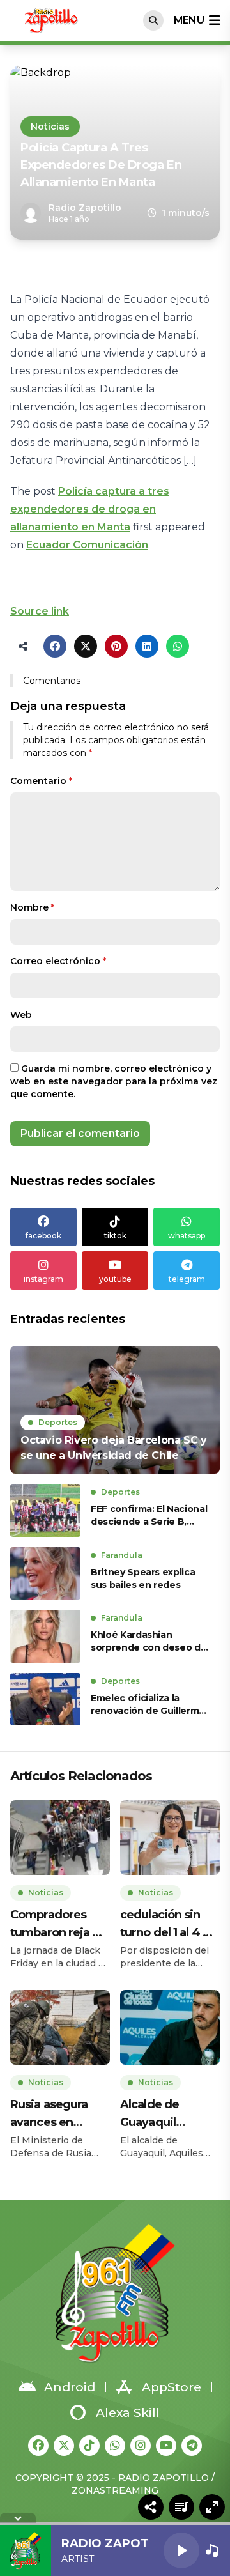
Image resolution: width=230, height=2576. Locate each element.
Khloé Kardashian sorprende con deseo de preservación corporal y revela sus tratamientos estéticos (149, 1641)
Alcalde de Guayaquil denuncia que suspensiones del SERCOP (168, 2114)
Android (70, 2387)
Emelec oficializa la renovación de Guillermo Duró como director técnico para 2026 (148, 1705)
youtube (115, 1279)
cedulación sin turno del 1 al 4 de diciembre (169, 1924)
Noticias (50, 127)
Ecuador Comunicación (87, 545)
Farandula (122, 1555)
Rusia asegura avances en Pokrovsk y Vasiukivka (49, 2114)
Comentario (41, 781)
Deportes (58, 1422)
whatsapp (187, 1236)
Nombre (32, 907)
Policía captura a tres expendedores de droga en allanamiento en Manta (90, 509)
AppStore (172, 2387)
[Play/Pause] (181, 2550)
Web (21, 1015)
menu (189, 20)
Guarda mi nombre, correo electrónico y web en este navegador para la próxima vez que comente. (114, 1081)
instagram (43, 1279)
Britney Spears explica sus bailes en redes (143, 1578)
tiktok (115, 1236)
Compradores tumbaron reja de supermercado (59, 1924)
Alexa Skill (128, 2413)
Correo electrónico (58, 961)
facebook (43, 1236)
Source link (40, 611)
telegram (187, 1279)
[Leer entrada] (115, 1410)
